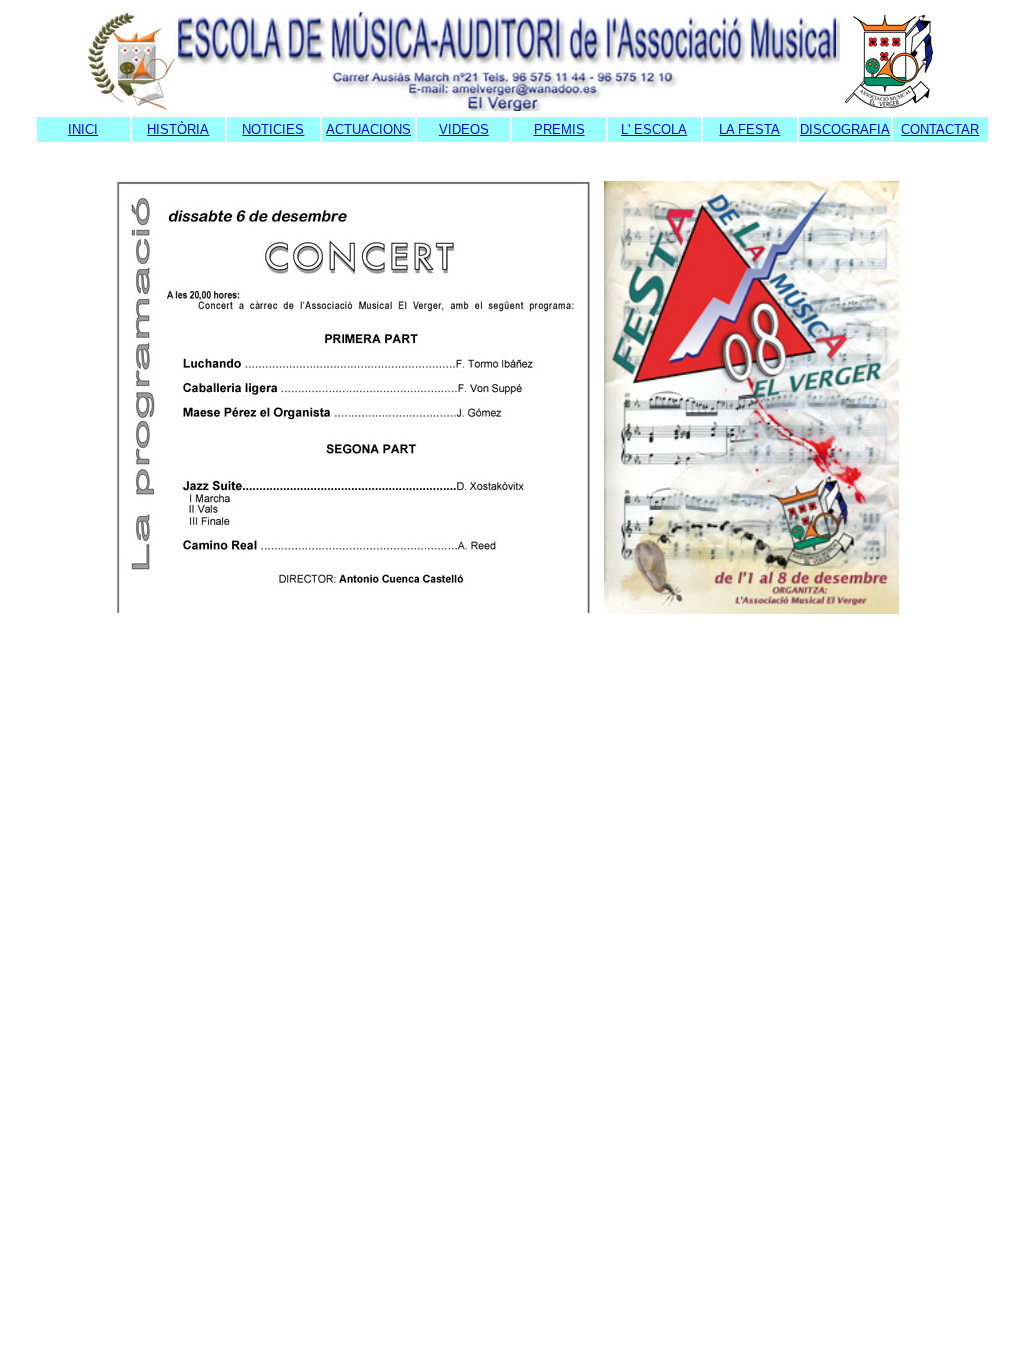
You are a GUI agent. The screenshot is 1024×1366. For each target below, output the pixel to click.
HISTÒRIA (178, 129)
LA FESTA (749, 129)
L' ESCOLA (654, 129)
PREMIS (559, 129)
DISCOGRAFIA (845, 129)
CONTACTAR (940, 129)
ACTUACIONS (368, 129)
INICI (83, 129)
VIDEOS (464, 129)
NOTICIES (273, 129)
